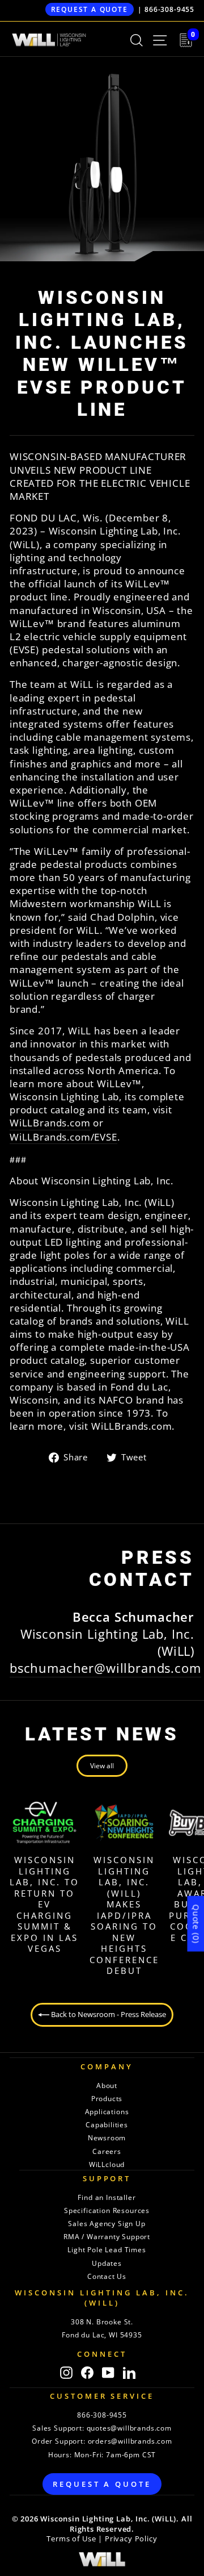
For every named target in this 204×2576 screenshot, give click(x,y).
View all (102, 1766)
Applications (107, 2112)
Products (107, 2099)
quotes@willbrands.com (129, 2428)
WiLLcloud (107, 2164)
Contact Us (107, 2276)
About (107, 2086)
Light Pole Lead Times (107, 2250)
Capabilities (107, 2125)
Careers (107, 2151)
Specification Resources (107, 2210)
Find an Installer (107, 2197)
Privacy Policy (131, 2539)
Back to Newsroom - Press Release (108, 2014)
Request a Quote (90, 9)
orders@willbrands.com (130, 2441)
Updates (107, 2263)
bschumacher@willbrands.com (105, 1668)
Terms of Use (71, 2539)
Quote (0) (196, 1923)
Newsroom (107, 2138)
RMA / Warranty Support (107, 2237)
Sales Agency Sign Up (107, 2224)
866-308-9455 (169, 9)
